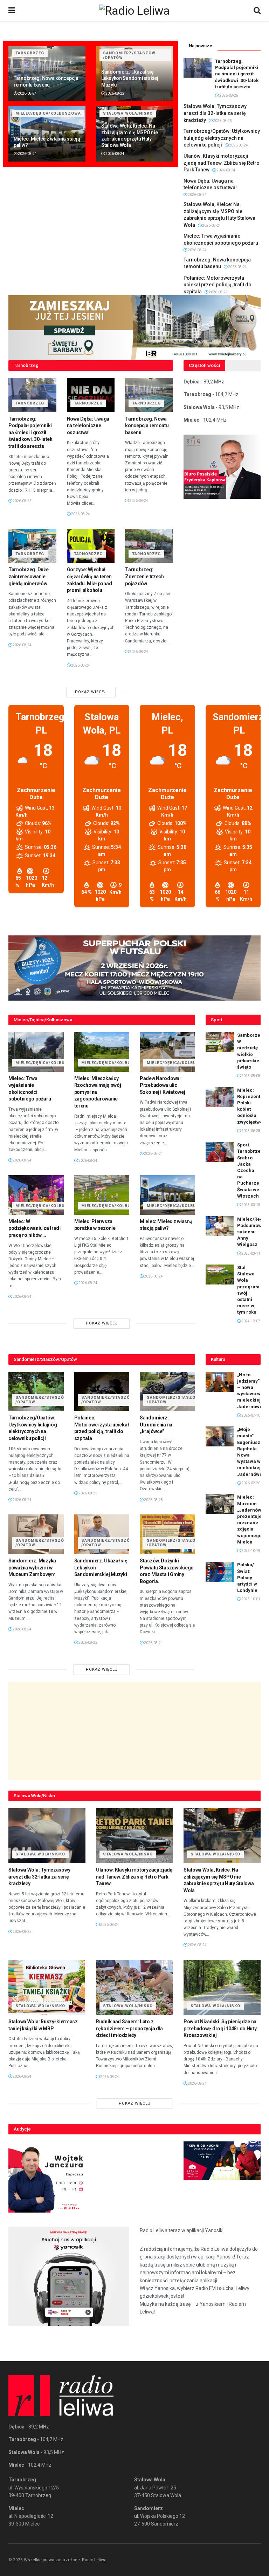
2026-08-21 (153, 1643)
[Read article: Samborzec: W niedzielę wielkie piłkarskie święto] (220, 1042)
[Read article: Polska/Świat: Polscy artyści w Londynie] (220, 1572)
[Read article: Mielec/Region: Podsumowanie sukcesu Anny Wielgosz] (220, 1226)
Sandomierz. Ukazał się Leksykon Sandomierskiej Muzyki (130, 78)
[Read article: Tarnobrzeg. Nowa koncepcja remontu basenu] (149, 395)
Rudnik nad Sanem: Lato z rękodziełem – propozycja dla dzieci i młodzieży (129, 2028)
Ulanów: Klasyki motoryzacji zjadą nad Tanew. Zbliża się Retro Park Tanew (222, 163)
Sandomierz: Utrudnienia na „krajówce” (156, 1425)
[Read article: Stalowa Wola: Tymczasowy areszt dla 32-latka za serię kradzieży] (47, 1836)
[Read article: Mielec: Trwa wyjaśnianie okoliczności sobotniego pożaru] (36, 1052)
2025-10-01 (250, 1599)
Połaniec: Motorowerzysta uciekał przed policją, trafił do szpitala (218, 285)
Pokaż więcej (91, 692)
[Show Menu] (12, 11)
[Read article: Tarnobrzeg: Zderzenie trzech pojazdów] (149, 546)
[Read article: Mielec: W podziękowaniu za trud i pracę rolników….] (36, 1195)
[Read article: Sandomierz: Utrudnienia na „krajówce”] (167, 1392)
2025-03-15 (250, 1205)
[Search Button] (257, 11)
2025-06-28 (250, 1131)
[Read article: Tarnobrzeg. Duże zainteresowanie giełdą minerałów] (32, 546)
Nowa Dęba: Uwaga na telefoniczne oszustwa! (88, 426)
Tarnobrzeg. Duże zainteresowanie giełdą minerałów (29, 576)
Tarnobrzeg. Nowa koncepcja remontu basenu (147, 426)
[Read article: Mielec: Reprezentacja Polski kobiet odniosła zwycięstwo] (220, 1097)
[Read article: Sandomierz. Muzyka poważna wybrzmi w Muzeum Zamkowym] (36, 1534)
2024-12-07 (250, 1321)
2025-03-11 (250, 1253)
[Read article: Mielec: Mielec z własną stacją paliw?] (167, 1195)
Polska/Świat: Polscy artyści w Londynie (247, 1577)
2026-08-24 (27, 93)
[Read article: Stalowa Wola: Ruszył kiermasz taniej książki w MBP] (47, 1987)
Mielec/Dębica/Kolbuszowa (48, 113)
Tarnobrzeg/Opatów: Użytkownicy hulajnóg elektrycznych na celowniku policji (222, 138)
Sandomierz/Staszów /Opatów (129, 55)
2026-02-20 (250, 1483)
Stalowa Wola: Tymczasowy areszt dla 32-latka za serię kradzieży (215, 113)
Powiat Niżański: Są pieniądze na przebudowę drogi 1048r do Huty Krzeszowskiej (220, 2028)
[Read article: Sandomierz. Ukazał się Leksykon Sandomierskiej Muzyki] (102, 1534)
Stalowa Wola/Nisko (128, 113)
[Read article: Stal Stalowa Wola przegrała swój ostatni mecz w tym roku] (220, 1275)
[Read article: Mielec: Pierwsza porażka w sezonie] (102, 1195)
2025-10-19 (250, 1551)
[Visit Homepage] (134, 11)
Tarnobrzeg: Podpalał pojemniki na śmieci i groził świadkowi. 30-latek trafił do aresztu (237, 74)
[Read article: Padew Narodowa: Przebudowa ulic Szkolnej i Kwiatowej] (167, 1052)
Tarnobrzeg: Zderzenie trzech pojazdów (144, 576)
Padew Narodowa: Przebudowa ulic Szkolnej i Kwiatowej (162, 1085)
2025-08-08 (250, 1076)
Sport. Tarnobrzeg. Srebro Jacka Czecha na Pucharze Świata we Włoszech (251, 1170)
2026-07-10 (250, 1415)
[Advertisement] (134, 1731)
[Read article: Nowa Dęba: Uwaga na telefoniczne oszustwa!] (91, 395)
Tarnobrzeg (30, 53)
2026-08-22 (115, 93)
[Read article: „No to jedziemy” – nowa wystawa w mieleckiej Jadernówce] (220, 1382)
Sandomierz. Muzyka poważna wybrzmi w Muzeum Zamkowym (32, 1568)
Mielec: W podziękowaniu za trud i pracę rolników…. (35, 1228)
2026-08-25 (228, 96)
